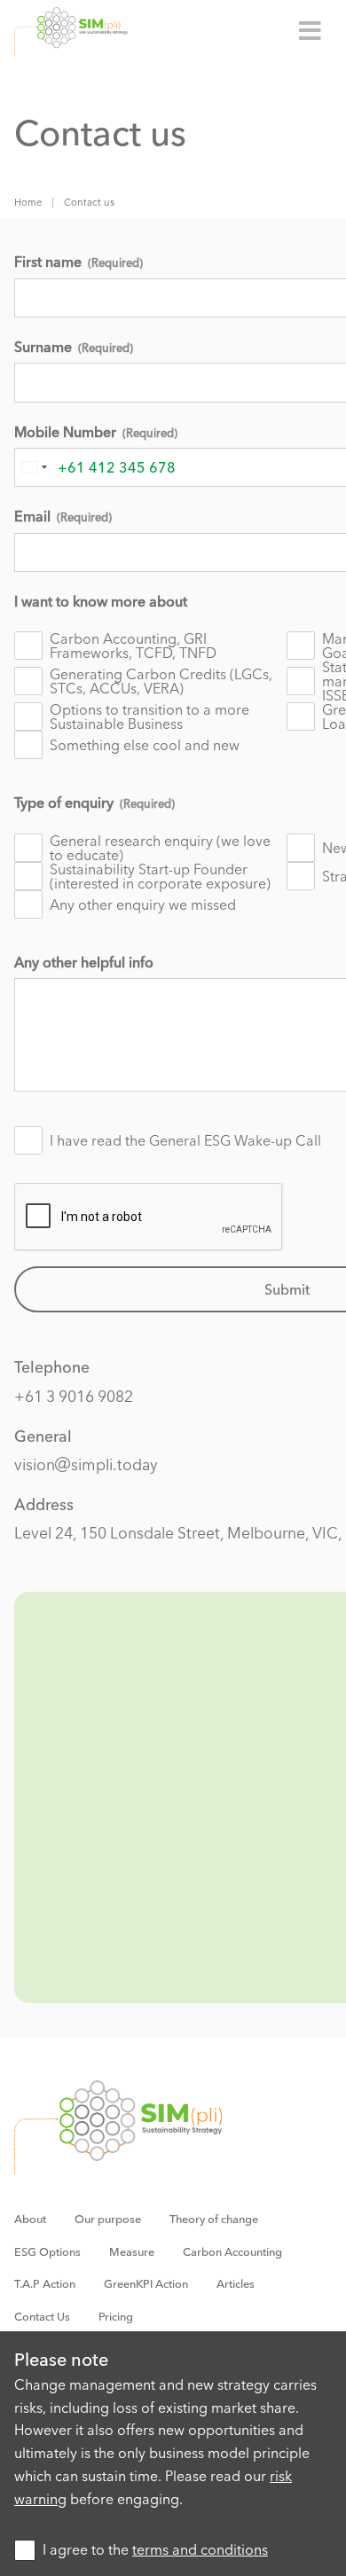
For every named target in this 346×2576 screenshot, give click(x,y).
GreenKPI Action (146, 2283)
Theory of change (214, 2219)
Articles (236, 2283)
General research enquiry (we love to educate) (160, 848)
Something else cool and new (145, 745)
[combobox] (34, 467)
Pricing (116, 2316)
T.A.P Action (45, 2283)
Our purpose (108, 2219)
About (30, 2219)
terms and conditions (200, 2549)
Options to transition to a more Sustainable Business (149, 716)
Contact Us (42, 2316)
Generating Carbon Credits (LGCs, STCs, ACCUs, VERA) (161, 681)
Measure (132, 2251)
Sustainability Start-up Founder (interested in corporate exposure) (160, 876)
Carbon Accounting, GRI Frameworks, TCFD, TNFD (133, 646)
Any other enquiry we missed (143, 904)
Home (28, 203)
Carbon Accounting (232, 2251)
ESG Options (47, 2251)
